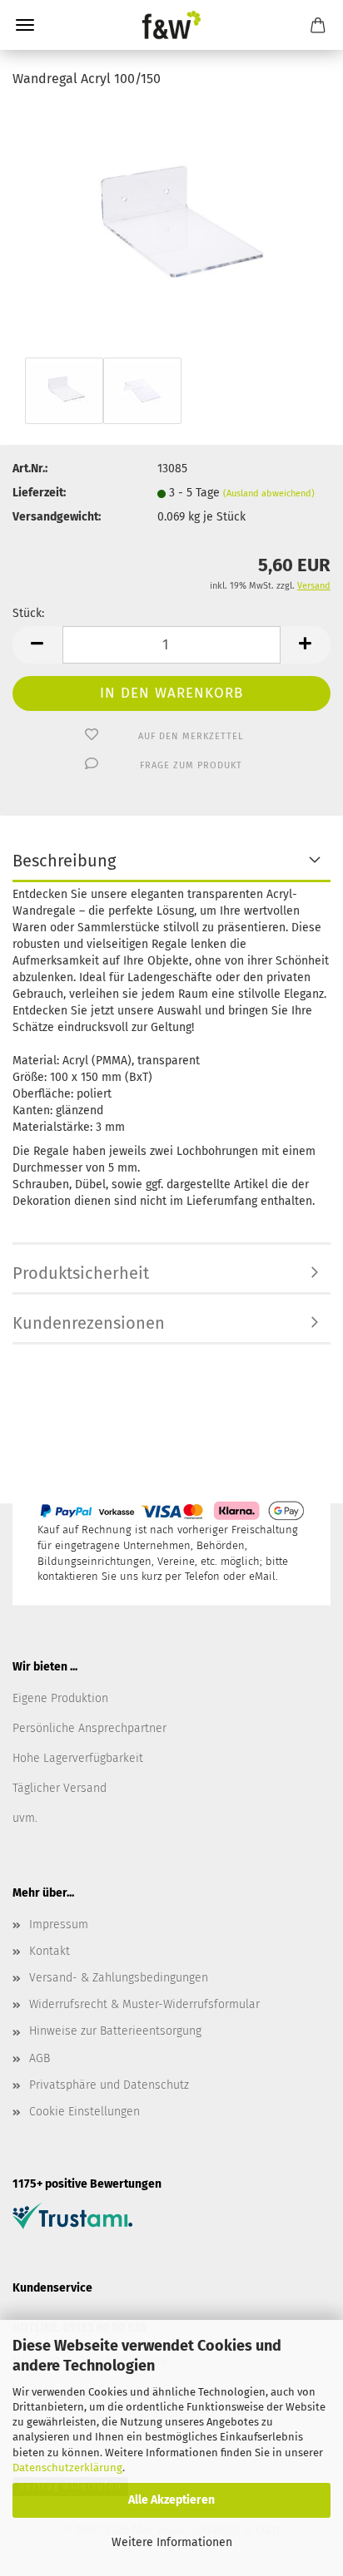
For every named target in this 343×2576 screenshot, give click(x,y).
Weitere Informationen (172, 2542)
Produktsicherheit (81, 1273)
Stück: (28, 613)
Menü (25, 25)
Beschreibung (64, 861)
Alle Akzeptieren (171, 2500)
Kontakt (50, 1951)
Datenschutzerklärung (67, 2467)
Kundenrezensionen (89, 1323)
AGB (40, 2058)
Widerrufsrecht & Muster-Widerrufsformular (144, 2004)
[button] (37, 645)
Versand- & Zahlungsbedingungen (119, 1978)
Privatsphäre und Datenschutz (109, 2085)
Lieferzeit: (39, 493)
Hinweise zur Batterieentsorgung (115, 2031)
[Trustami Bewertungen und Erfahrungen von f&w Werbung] (72, 2216)
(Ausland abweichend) (269, 493)
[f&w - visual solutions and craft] (171, 25)
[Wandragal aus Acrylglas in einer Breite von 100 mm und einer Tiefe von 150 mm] (171, 228)
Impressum (59, 1925)
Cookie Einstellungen (85, 2112)
